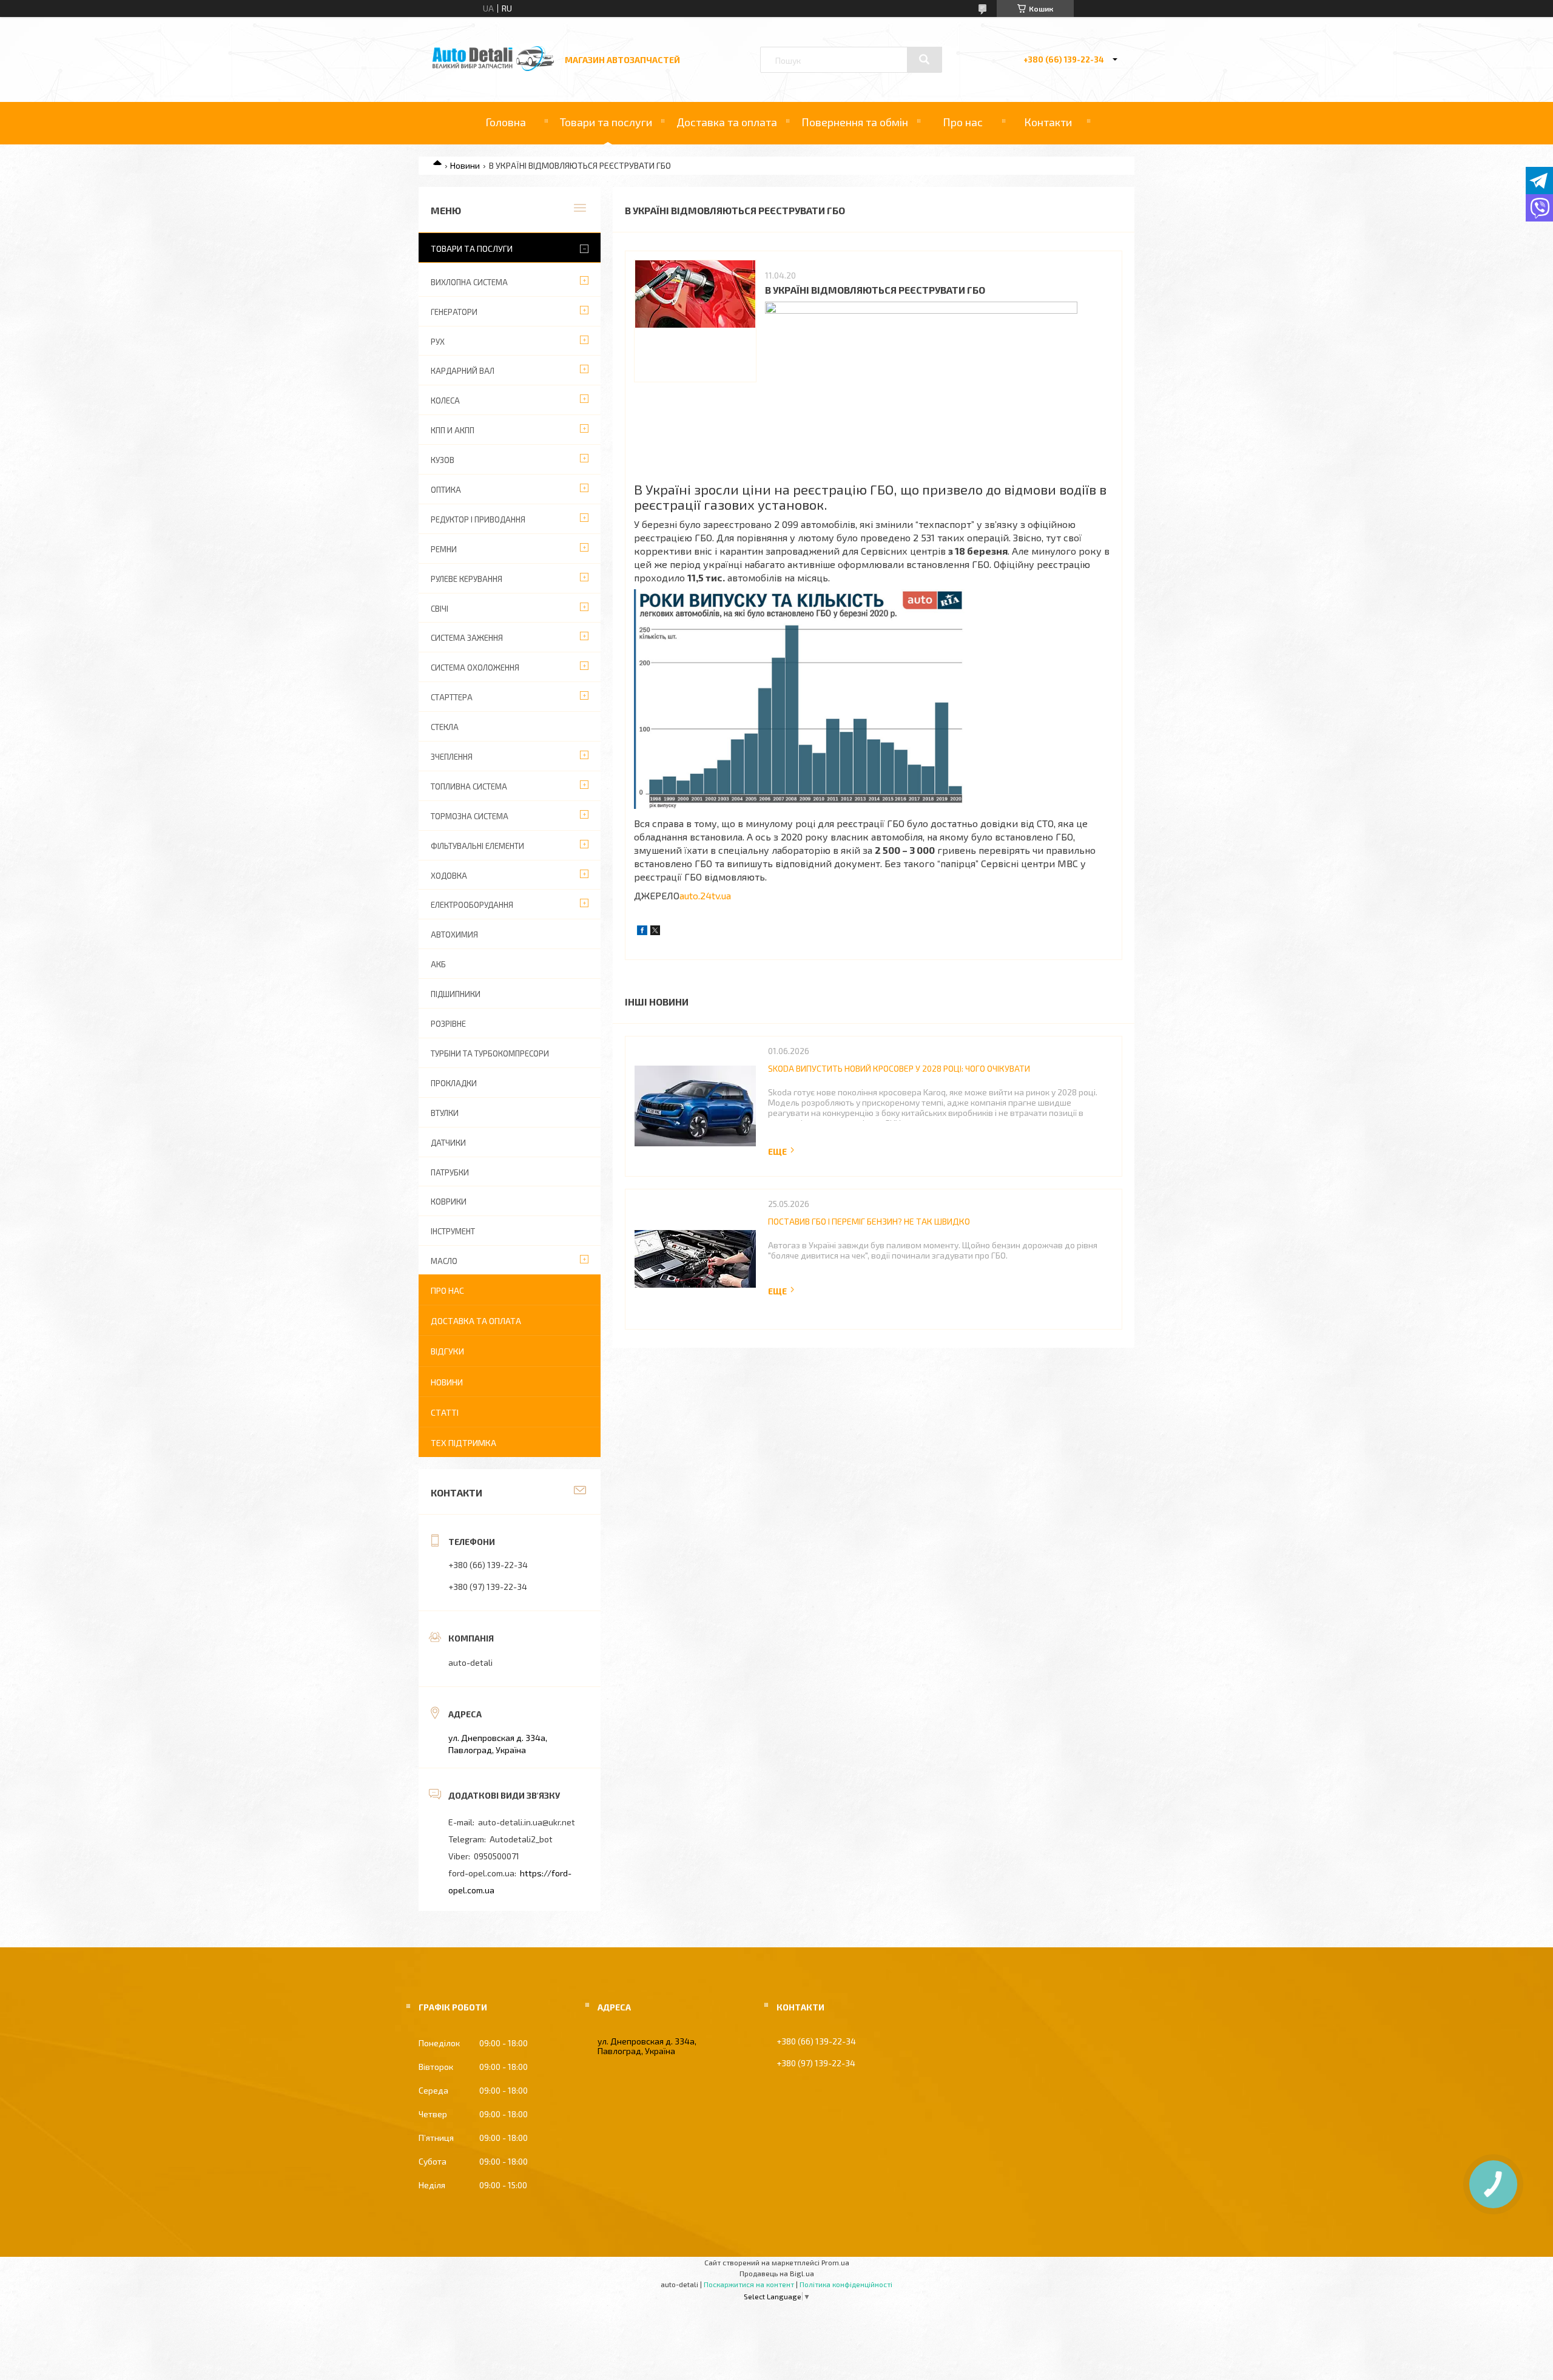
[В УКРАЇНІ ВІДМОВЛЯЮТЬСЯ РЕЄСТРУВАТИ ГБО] (695, 321)
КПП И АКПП (453, 430)
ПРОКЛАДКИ (454, 1083)
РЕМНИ (444, 549)
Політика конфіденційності (846, 2284)
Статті (445, 1412)
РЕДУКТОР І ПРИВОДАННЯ (478, 519)
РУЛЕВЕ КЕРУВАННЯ (467, 579)
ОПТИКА (446, 490)
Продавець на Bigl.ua (777, 2273)
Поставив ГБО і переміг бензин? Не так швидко (869, 1221)
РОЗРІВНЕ (448, 1024)
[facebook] (642, 932)
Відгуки (447, 1351)
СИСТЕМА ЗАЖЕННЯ (467, 638)
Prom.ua (835, 2262)
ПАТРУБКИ (450, 1172)
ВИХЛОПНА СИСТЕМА (469, 282)
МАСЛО (444, 1261)
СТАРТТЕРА (452, 697)
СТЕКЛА (445, 727)
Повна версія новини (782, 1151)
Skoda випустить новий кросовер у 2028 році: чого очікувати (899, 1068)
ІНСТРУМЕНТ (453, 1231)
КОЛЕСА (445, 401)
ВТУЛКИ (445, 1113)
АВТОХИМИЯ (454, 935)
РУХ (438, 342)
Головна (506, 122)
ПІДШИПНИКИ (456, 994)
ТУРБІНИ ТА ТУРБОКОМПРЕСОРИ (490, 1053)
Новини (465, 165)
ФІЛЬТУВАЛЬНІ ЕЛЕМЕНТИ (477, 846)
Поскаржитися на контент (749, 2284)
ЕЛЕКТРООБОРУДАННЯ (472, 905)
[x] (655, 932)
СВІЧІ (440, 609)
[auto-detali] (493, 68)
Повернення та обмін (855, 122)
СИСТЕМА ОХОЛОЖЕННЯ (475, 668)
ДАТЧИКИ (448, 1143)
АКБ (438, 964)
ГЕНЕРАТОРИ (454, 312)
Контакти (1048, 122)
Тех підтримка (463, 1443)
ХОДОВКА (449, 876)
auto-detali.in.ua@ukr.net (527, 1822)
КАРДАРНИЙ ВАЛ (463, 371)
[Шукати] (925, 59)
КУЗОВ (443, 460)
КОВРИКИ (449, 1202)
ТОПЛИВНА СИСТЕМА (469, 786)
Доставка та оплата (727, 122)
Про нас (963, 122)
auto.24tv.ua (705, 895)
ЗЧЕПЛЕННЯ (452, 757)
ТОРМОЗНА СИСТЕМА (470, 816)
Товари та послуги (606, 122)
